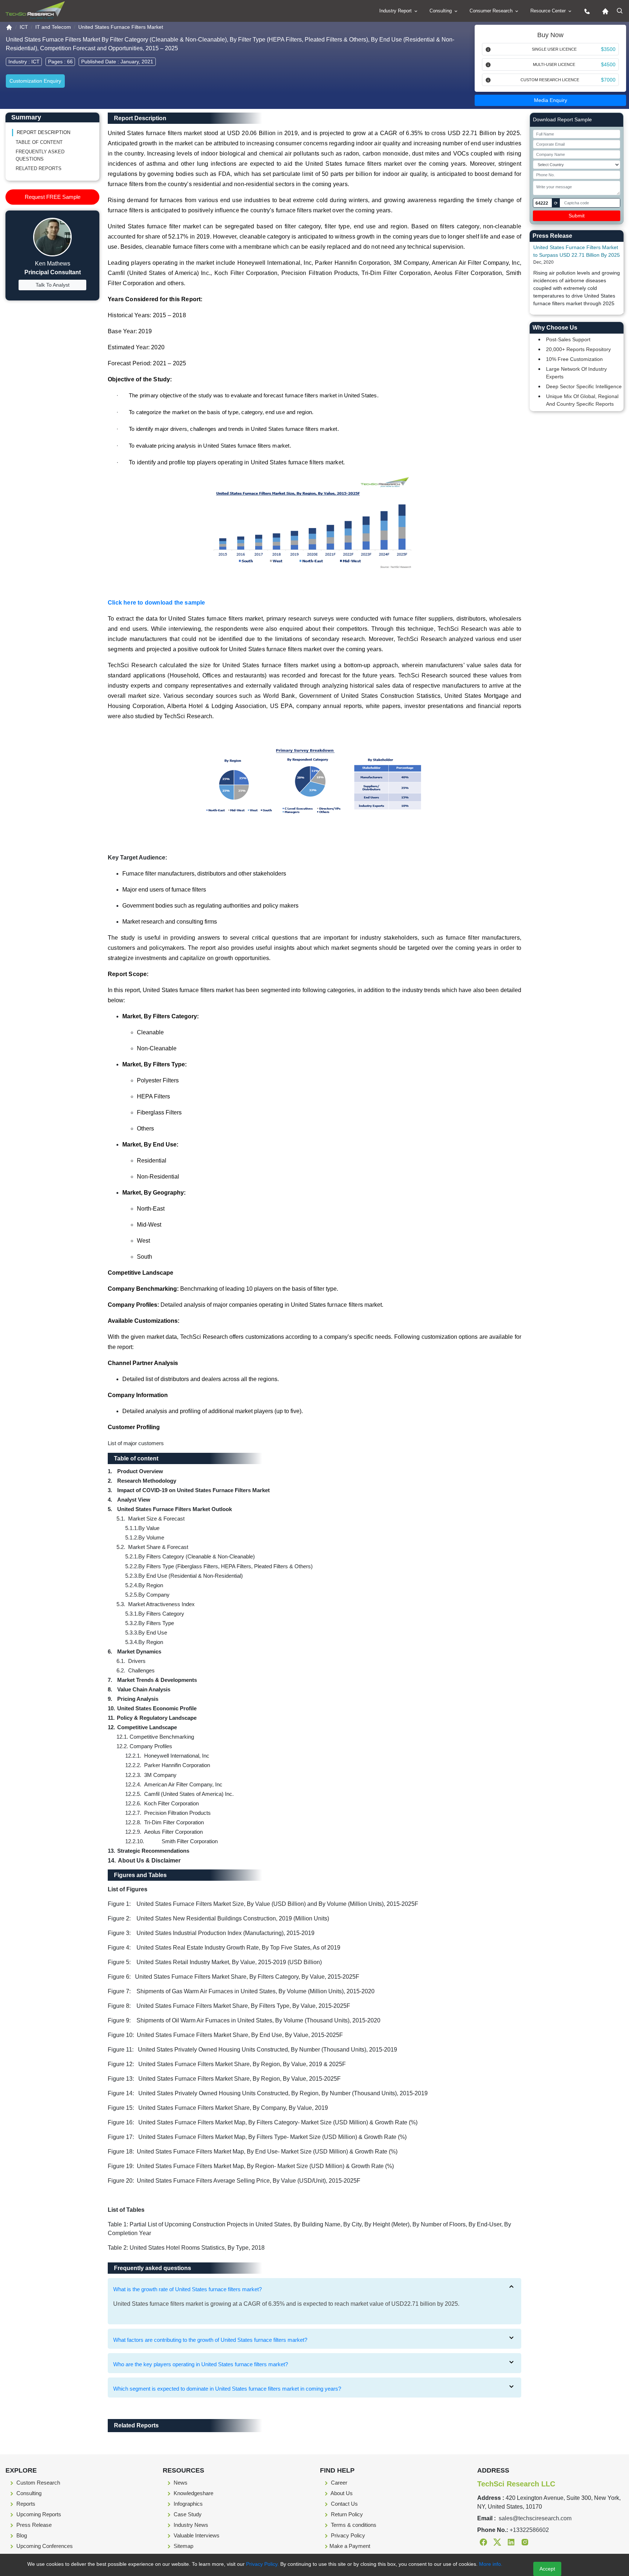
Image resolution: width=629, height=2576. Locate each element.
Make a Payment (350, 2546)
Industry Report (396, 11)
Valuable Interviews (196, 2535)
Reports (25, 2504)
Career (338, 2483)
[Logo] (35, 10)
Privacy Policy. (262, 2564)
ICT (24, 27)
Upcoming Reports (38, 2514)
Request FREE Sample (53, 197)
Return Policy (346, 2514)
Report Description (43, 132)
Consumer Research (492, 11)
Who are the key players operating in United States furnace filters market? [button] (201, 2364)
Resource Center (549, 11)
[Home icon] (604, 11)
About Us (341, 2493)
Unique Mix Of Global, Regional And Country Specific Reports (582, 400)
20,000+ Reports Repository (578, 349)
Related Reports (39, 168)
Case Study (187, 2514)
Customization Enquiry (35, 81)
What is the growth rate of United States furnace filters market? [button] (187, 2289)
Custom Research (37, 2483)
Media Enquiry (551, 100)
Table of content (39, 142)
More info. (490, 2564)
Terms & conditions (353, 2525)
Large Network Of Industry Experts (576, 373)
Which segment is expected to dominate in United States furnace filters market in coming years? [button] (227, 2389)
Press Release (33, 2525)
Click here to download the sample (157, 603)
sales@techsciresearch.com (535, 2518)
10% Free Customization (574, 359)
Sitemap (183, 2546)
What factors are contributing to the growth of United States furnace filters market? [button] (210, 2340)
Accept (547, 2569)
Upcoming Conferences (44, 2546)
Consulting (441, 11)
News (180, 2483)
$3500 (608, 49)
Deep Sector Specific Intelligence (584, 386)
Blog (21, 2535)
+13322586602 (529, 2530)
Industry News (190, 2525)
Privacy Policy (347, 2535)
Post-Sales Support (568, 339)
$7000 (608, 80)
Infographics (187, 2504)
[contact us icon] (585, 11)
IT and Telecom (53, 27)
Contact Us (344, 2504)
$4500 (608, 64)
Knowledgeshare (193, 2493)
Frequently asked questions (40, 155)
